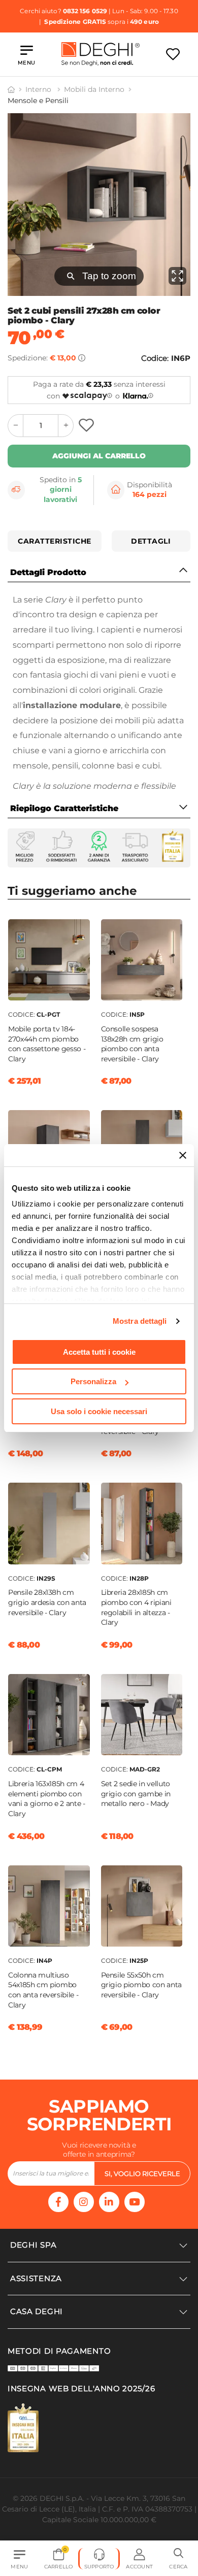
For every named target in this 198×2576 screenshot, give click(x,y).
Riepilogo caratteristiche (64, 808)
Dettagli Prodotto (48, 572)
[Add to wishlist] (88, 426)
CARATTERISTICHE (55, 541)
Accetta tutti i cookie (99, 1352)
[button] (178, 2559)
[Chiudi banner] (183, 1155)
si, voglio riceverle (142, 2173)
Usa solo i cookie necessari (99, 1411)
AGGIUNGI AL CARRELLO (99, 456)
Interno (39, 89)
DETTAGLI (151, 541)
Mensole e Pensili (38, 101)
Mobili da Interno (94, 89)
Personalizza (93, 1381)
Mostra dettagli (140, 1321)
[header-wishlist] (173, 54)
